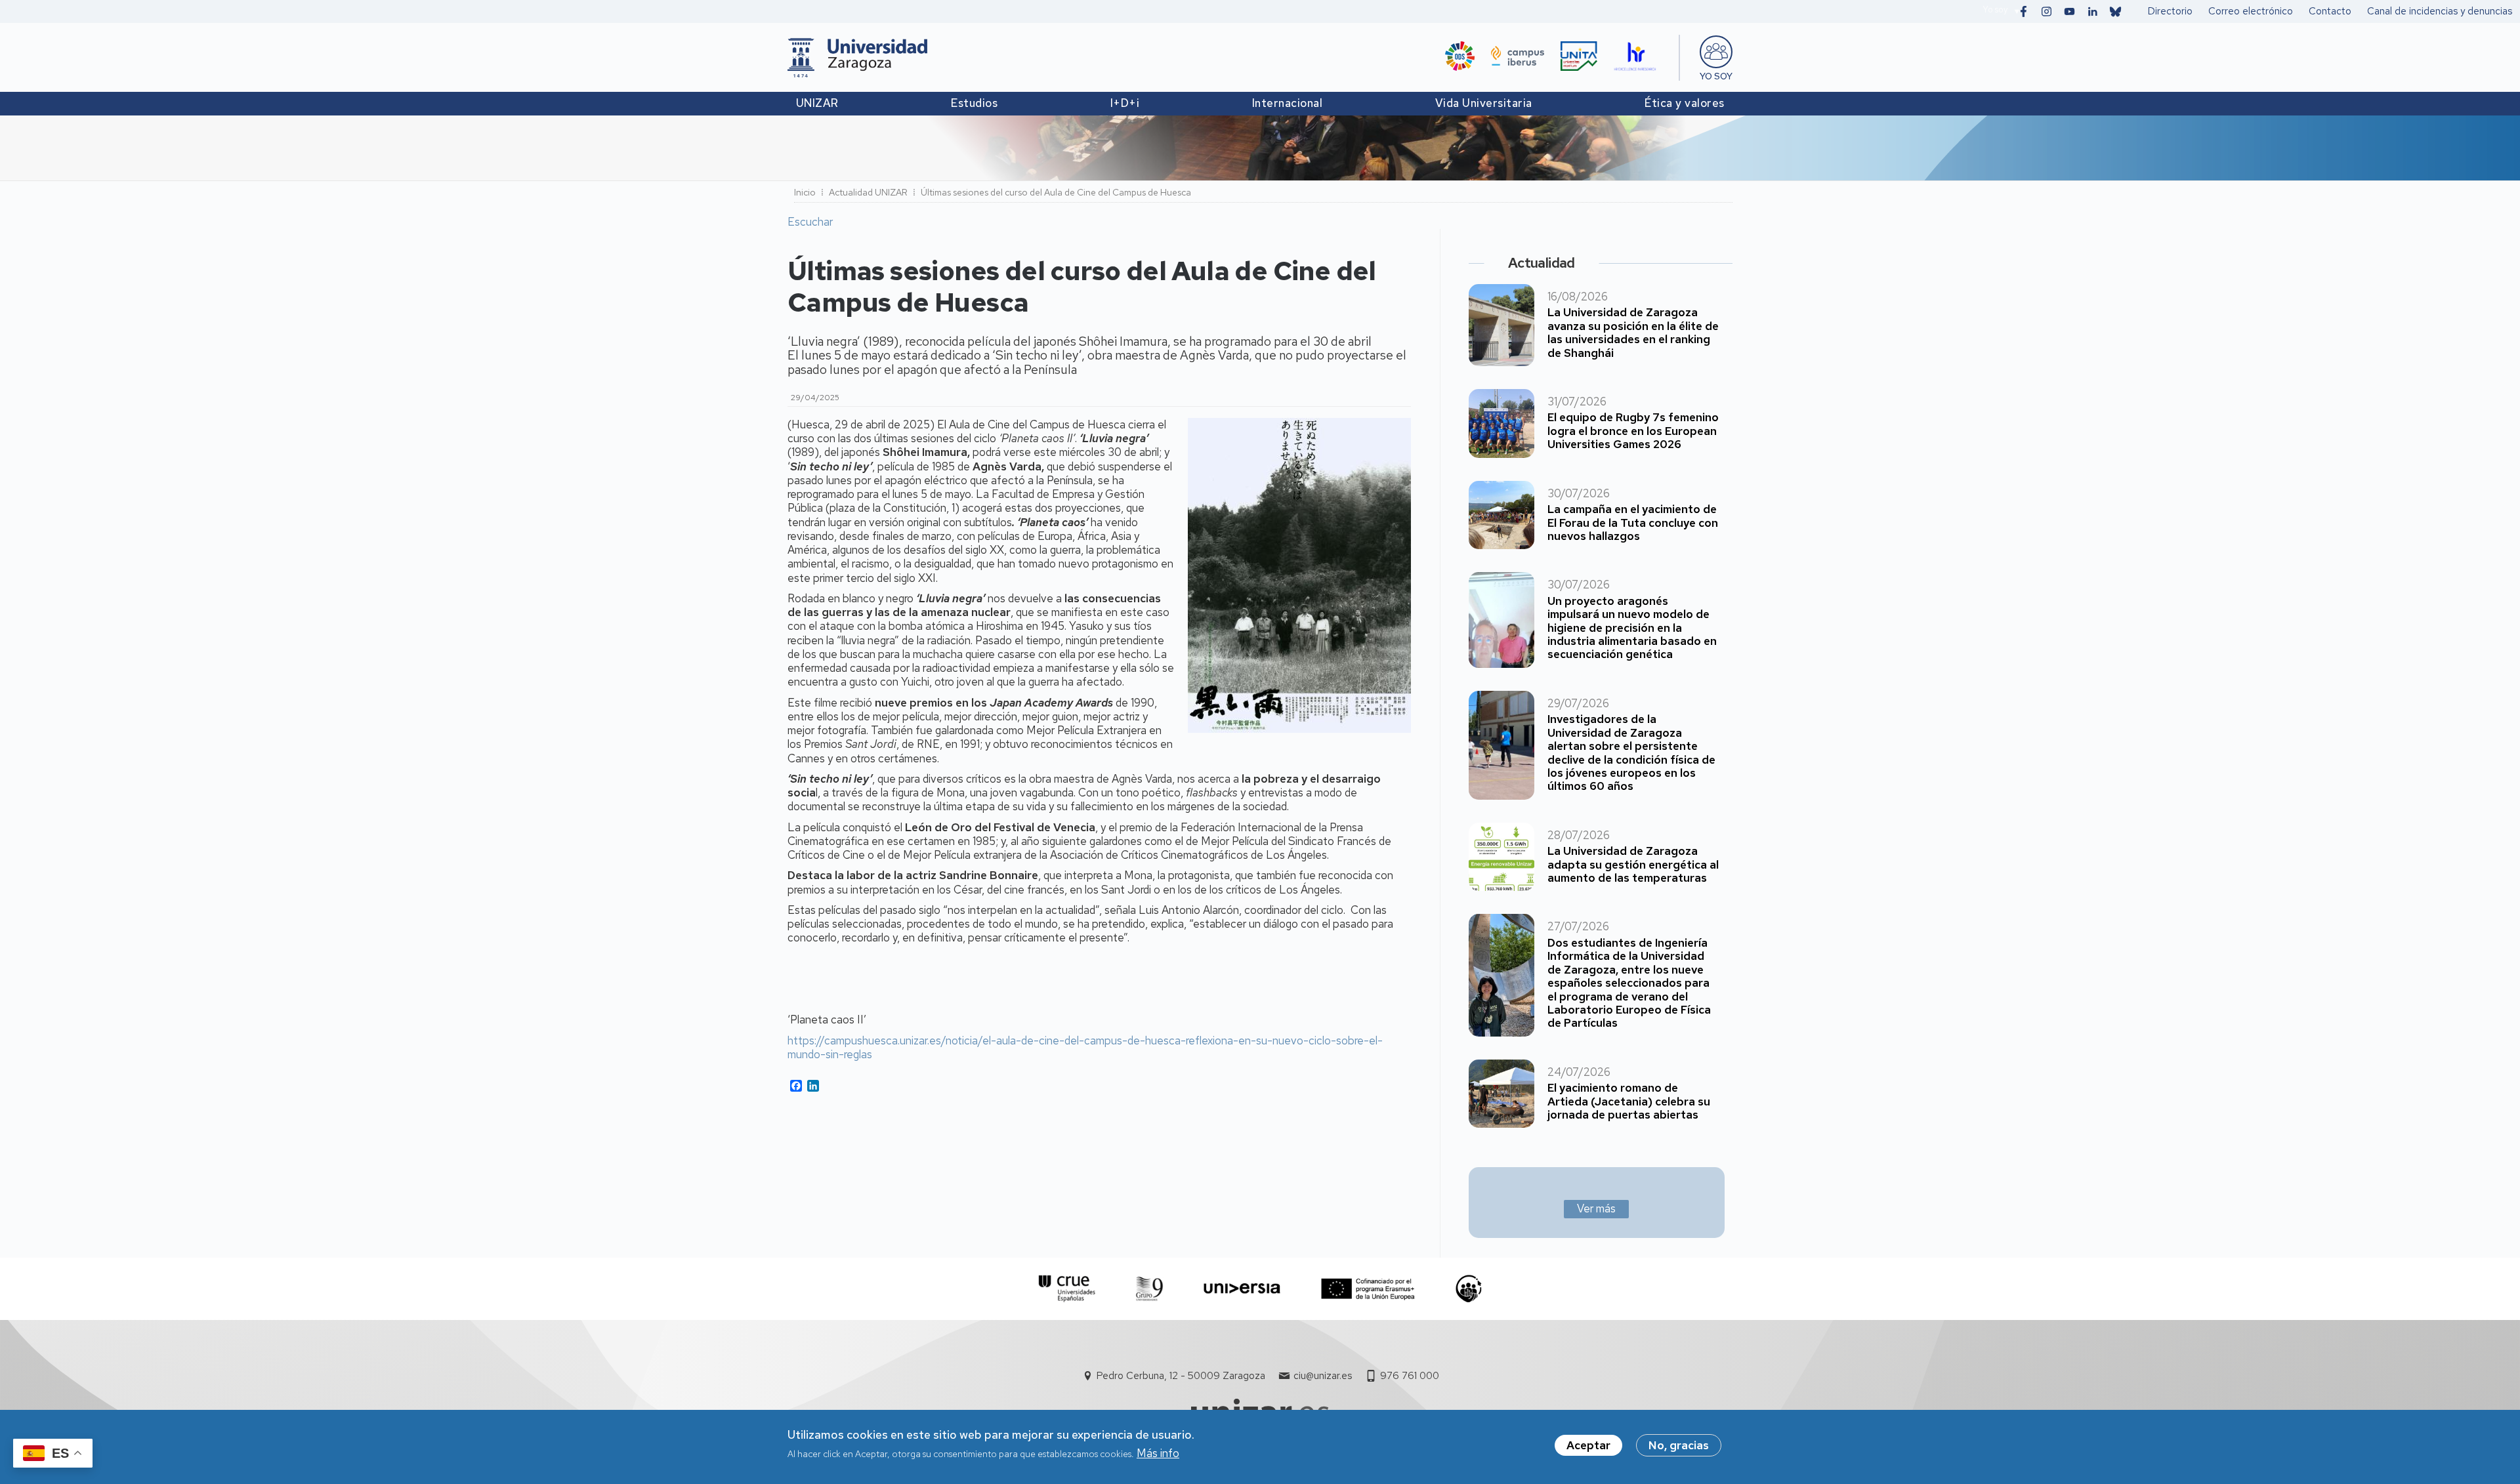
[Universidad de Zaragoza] (857, 58)
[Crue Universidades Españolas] (1067, 1289)
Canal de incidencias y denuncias (2440, 11)
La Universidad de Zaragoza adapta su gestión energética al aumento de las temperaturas (1633, 864)
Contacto (2330, 11)
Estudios (974, 103)
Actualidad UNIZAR (868, 192)
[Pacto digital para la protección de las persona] (1468, 1289)
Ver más (1596, 1208)
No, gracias (1679, 1445)
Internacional (1288, 103)
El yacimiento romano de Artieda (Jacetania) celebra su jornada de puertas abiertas (1629, 1101)
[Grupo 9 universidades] (1149, 1289)
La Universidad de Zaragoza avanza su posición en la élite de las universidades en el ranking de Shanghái (1633, 332)
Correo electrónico (2251, 11)
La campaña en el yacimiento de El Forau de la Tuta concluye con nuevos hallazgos (1633, 523)
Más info (1158, 1454)
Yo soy (1995, 10)
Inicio (805, 192)
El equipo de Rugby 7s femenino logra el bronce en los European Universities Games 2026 (1633, 431)
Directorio (2170, 11)
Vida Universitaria (1484, 103)
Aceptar (1588, 1445)
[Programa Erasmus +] (1368, 1289)
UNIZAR (817, 103)
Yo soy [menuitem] (1716, 76)
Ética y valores (1685, 103)
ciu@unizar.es (1323, 1376)
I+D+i (1125, 103)
